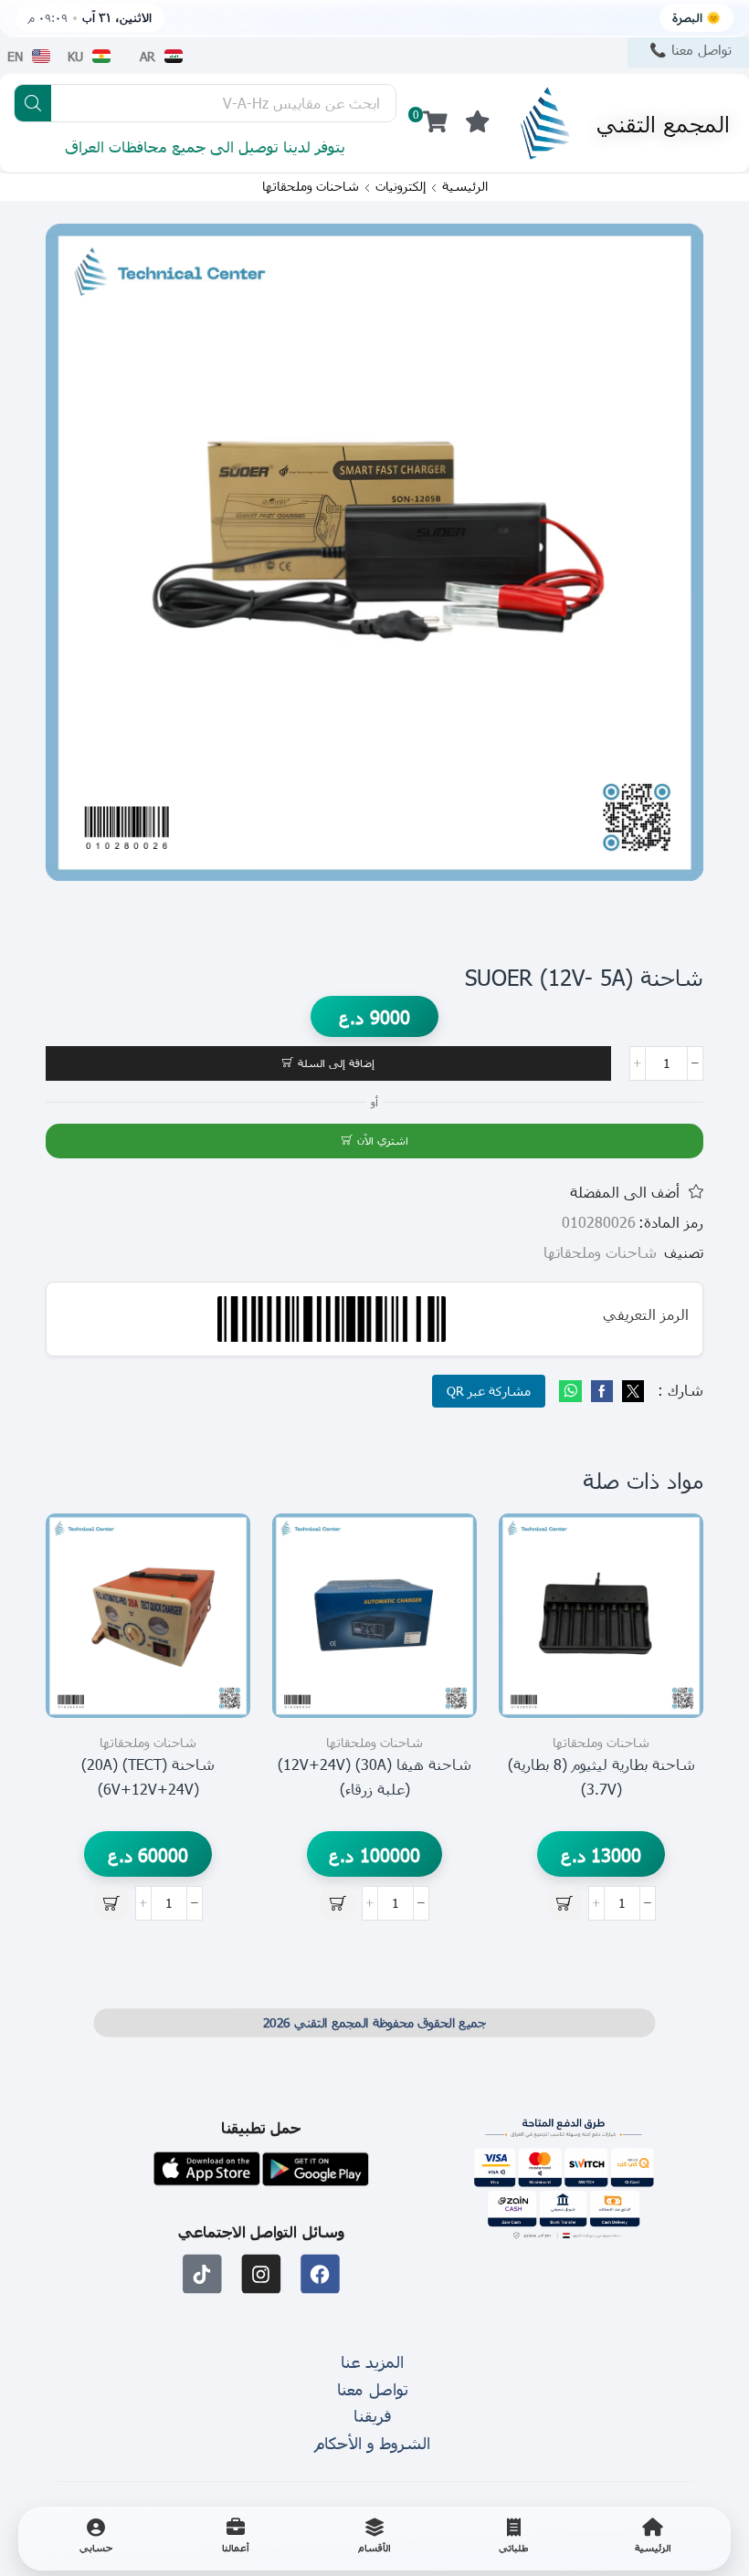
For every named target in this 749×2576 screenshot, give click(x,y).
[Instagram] (262, 2274)
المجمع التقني (663, 123)
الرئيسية (465, 186)
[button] (478, 122)
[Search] (33, 103)
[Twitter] (631, 1392)
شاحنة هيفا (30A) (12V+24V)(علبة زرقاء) (374, 1776)
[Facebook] (602, 1392)
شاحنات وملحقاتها (311, 186)
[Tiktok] (202, 2274)
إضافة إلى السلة (336, 1063)
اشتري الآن (383, 1140)
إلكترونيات (401, 186)
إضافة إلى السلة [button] (669, 1635)
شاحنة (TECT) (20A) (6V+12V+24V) (148, 1776)
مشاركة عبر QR (489, 1391)
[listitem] (653, 2539)
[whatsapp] (573, 1392)
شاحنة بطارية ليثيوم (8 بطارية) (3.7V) (601, 1776)
